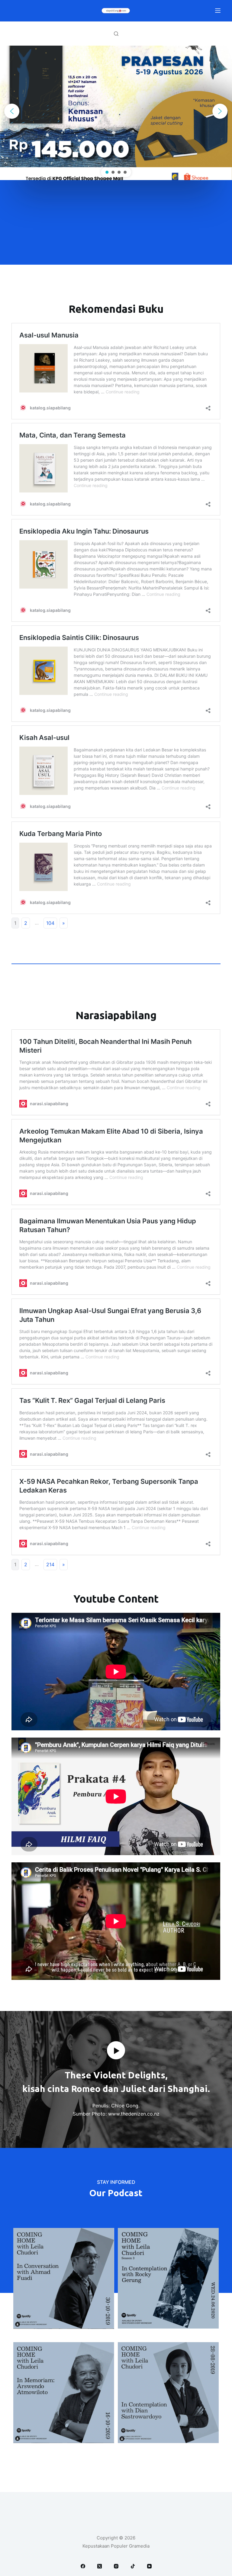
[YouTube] (149, 2566)
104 (50, 923)
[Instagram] (116, 2566)
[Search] (116, 34)
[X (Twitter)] (100, 2566)
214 (50, 1564)
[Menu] (218, 11)
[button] (12, 111)
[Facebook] (83, 2566)
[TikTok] (133, 2566)
